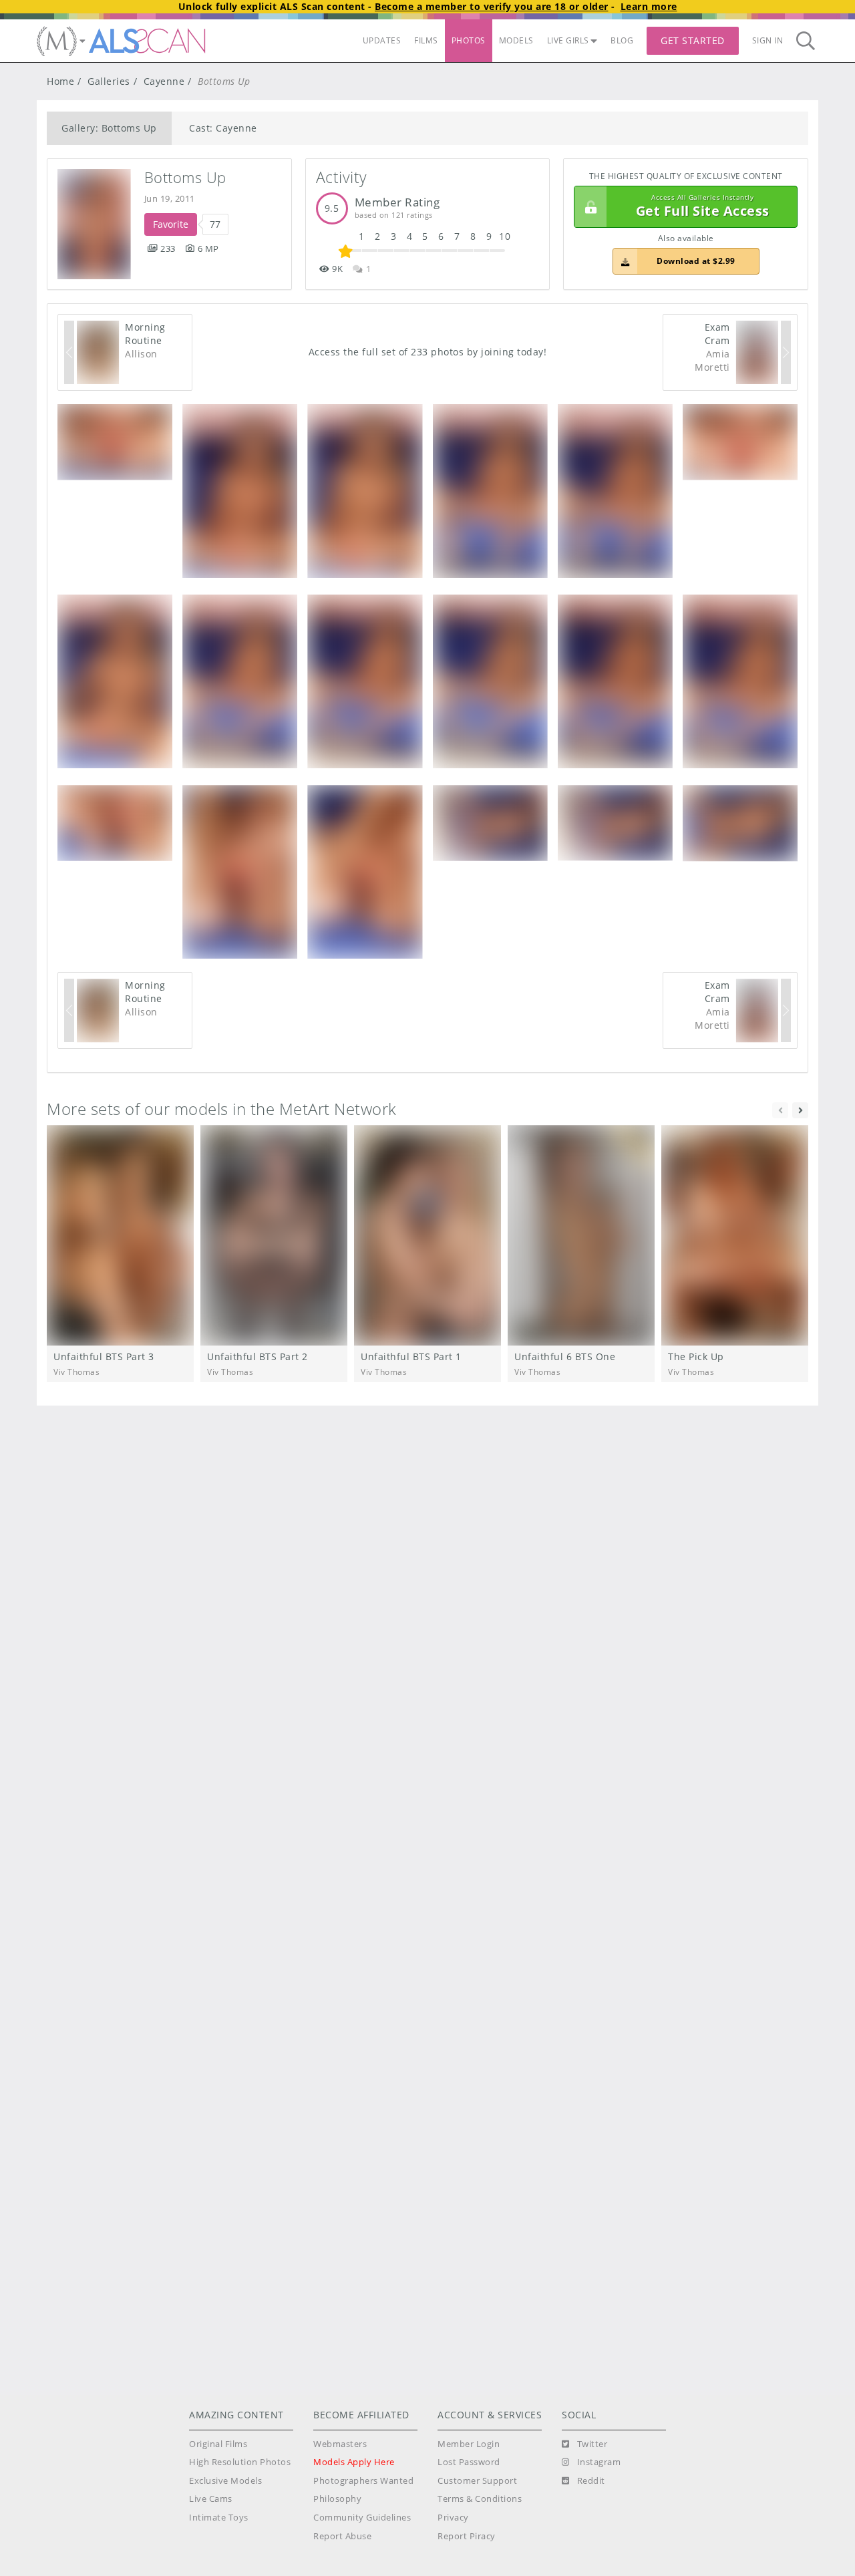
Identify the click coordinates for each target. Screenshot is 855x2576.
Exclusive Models (225, 2481)
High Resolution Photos (240, 2462)
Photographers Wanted (363, 2481)
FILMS (426, 40)
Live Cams (211, 2499)
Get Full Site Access (703, 207)
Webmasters (340, 2444)
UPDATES (382, 40)
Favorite (171, 224)
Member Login (469, 2444)
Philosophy (337, 2499)
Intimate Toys (219, 2518)
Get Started (693, 40)
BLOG (622, 40)
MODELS (516, 40)
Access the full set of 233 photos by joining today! (428, 352)
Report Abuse (342, 2536)
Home (60, 81)
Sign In (768, 40)
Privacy (453, 2518)
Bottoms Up (185, 177)
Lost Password (469, 2462)
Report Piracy (467, 2536)
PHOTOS (469, 40)
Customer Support (477, 2481)
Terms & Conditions (480, 2499)
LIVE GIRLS (568, 40)
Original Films (218, 2444)
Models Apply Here (354, 2462)
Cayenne (164, 81)
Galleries (109, 81)
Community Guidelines (362, 2518)
